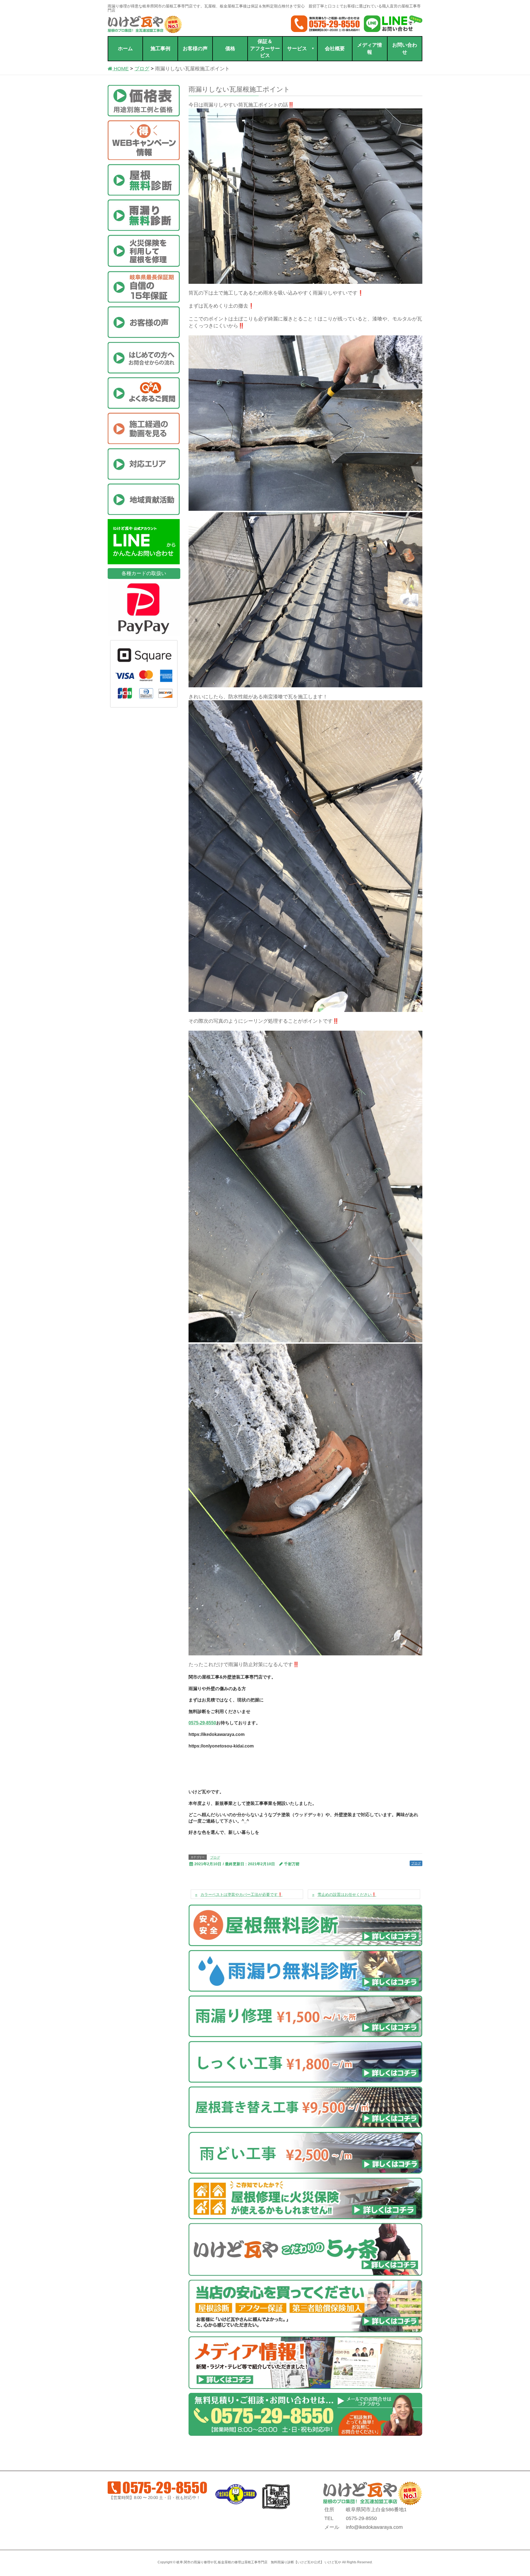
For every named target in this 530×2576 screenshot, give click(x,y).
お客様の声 (195, 49)
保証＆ (265, 48)
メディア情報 (370, 49)
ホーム (125, 49)
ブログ (215, 1858)
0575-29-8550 (202, 1723)
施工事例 (160, 49)
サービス (297, 49)
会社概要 (335, 49)
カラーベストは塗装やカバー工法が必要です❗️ (241, 1894)
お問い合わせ (405, 49)
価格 (230, 49)
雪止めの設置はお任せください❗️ (347, 1894)
